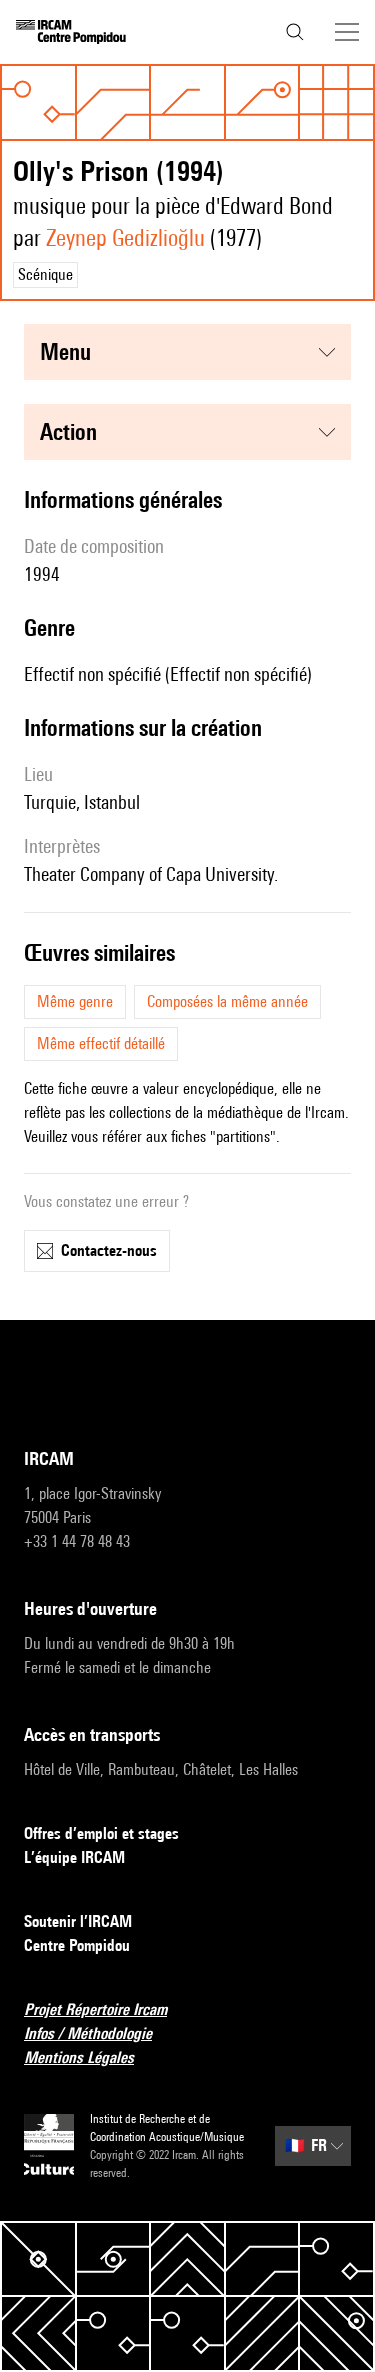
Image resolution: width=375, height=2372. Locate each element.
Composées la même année (227, 1001)
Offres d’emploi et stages (101, 1833)
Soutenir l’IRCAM (78, 1921)
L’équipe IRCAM (74, 1857)
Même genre (75, 1001)
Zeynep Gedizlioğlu (125, 237)
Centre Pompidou (77, 1945)
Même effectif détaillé (101, 1043)
